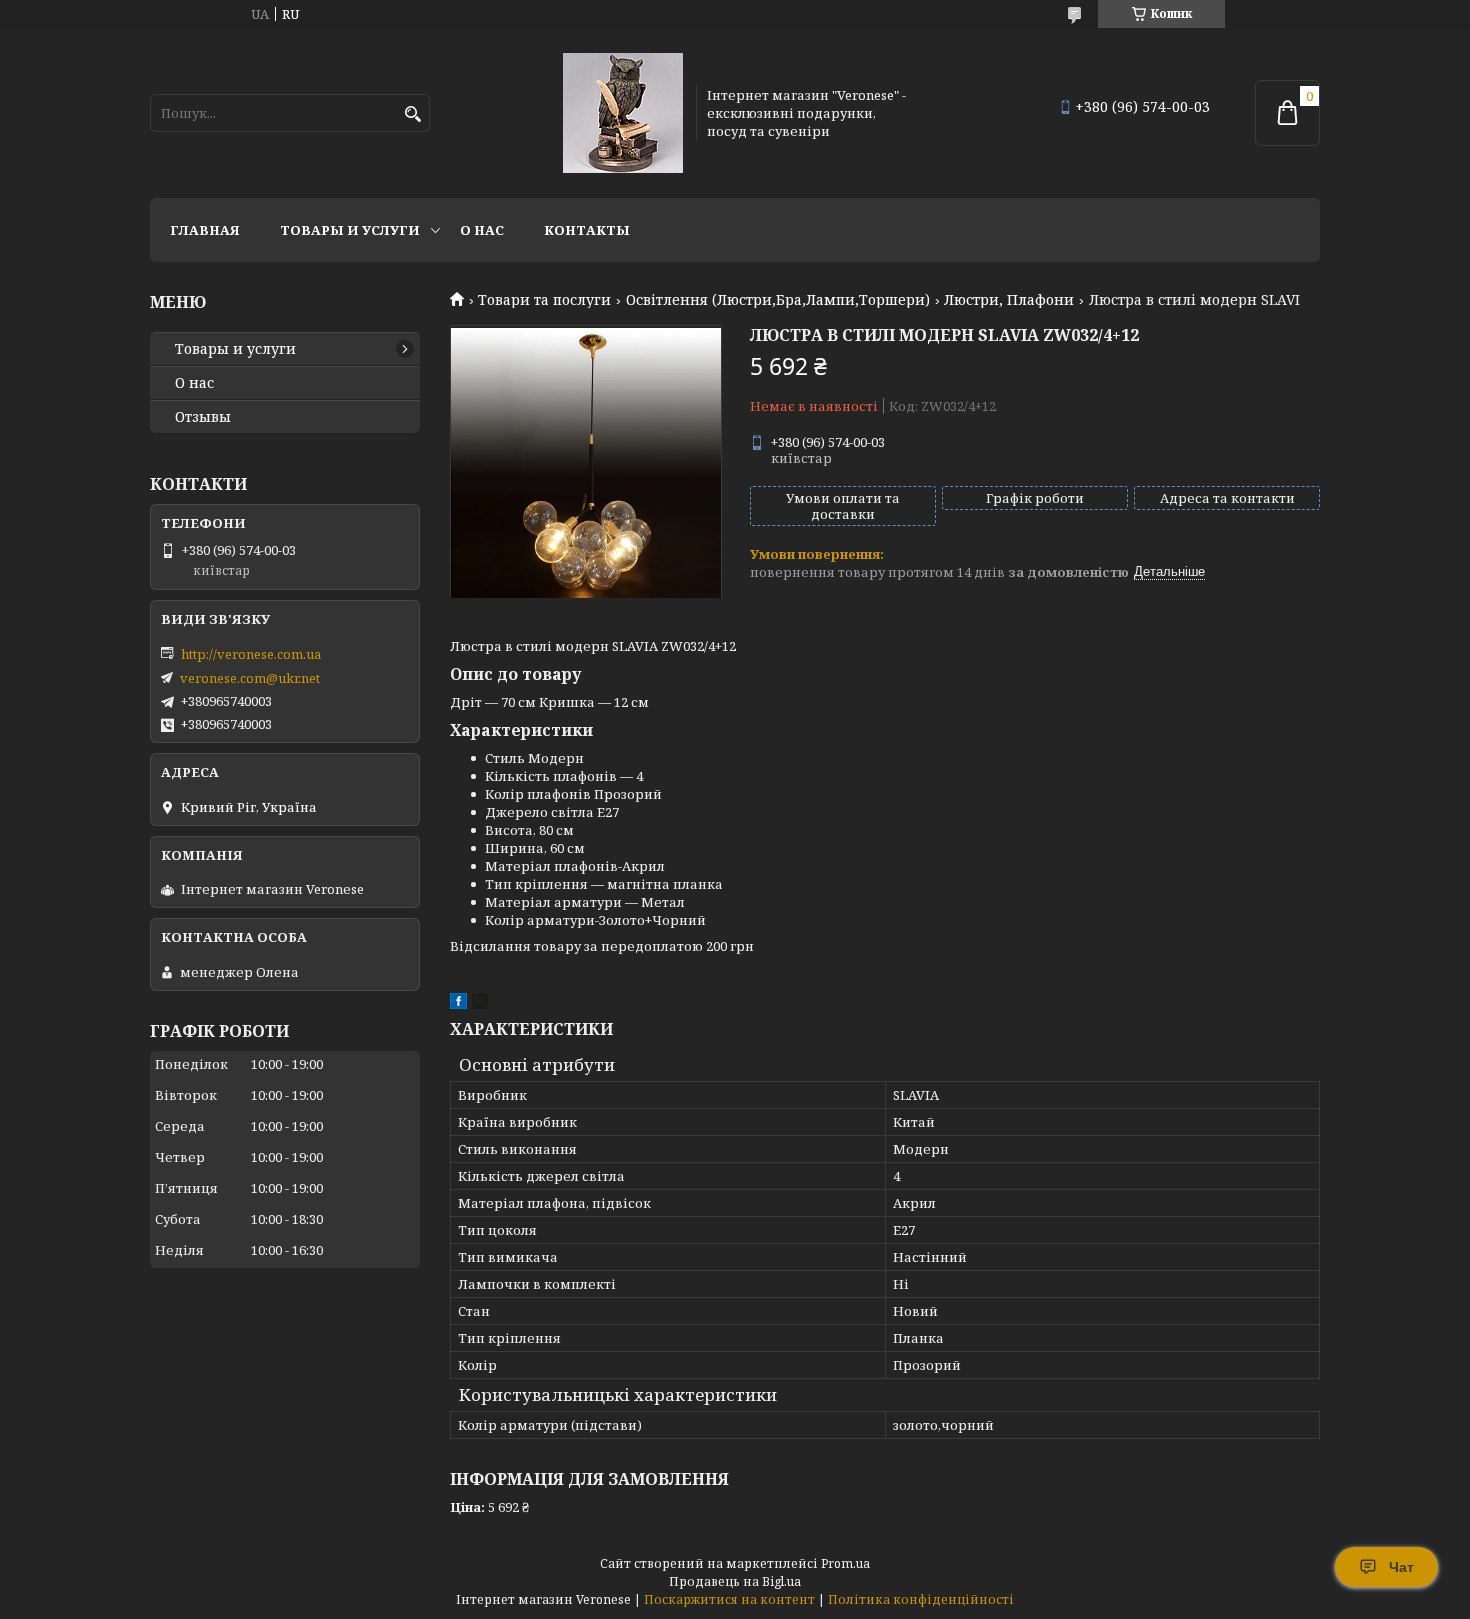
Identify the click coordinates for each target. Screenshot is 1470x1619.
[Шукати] (412, 114)
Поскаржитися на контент (729, 1599)
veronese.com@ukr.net (250, 678)
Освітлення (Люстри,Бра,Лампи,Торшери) (778, 300)
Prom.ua (845, 1563)
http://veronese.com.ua (251, 654)
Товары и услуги (350, 230)
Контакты (587, 230)
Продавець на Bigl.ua (735, 1581)
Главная (205, 230)
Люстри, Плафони (1009, 300)
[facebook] (458, 1004)
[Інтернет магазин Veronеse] (623, 113)
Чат (1401, 1567)
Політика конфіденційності (921, 1599)
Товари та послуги (544, 300)
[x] (480, 1004)
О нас (482, 230)
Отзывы (203, 417)
